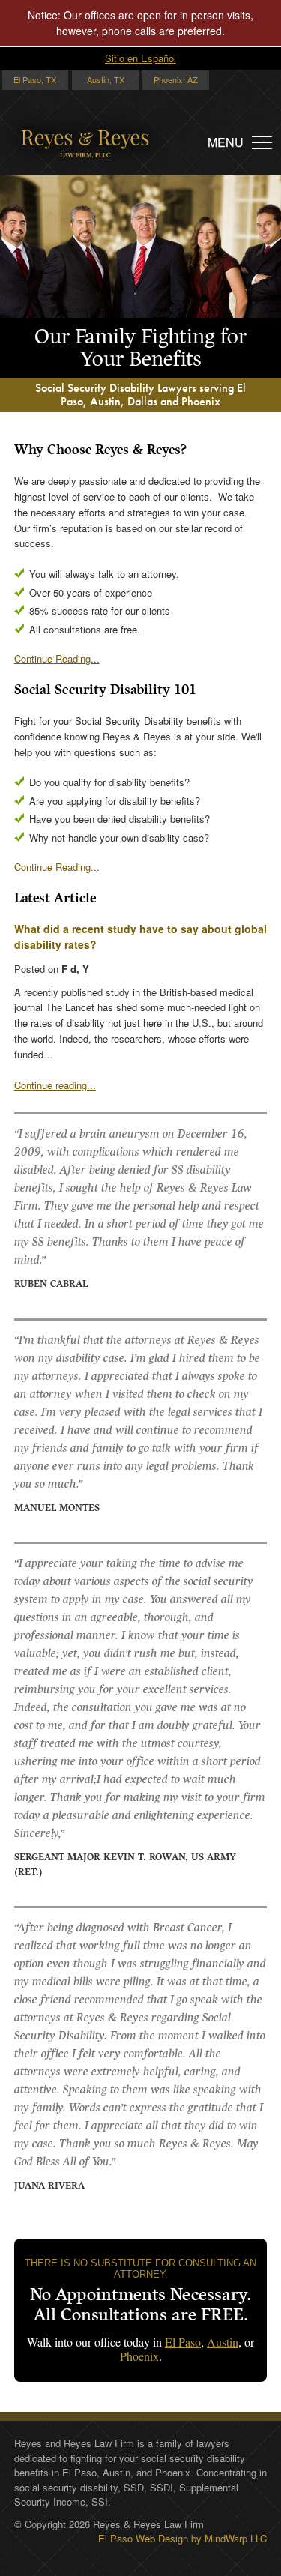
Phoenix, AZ (176, 79)
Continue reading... (55, 1085)
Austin (223, 2342)
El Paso (183, 2342)
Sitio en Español (140, 58)
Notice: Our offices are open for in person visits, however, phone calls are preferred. (140, 23)
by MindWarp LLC (229, 2538)
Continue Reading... (57, 658)
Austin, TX (106, 79)
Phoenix (139, 2356)
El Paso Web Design (143, 2538)
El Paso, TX (35, 79)
